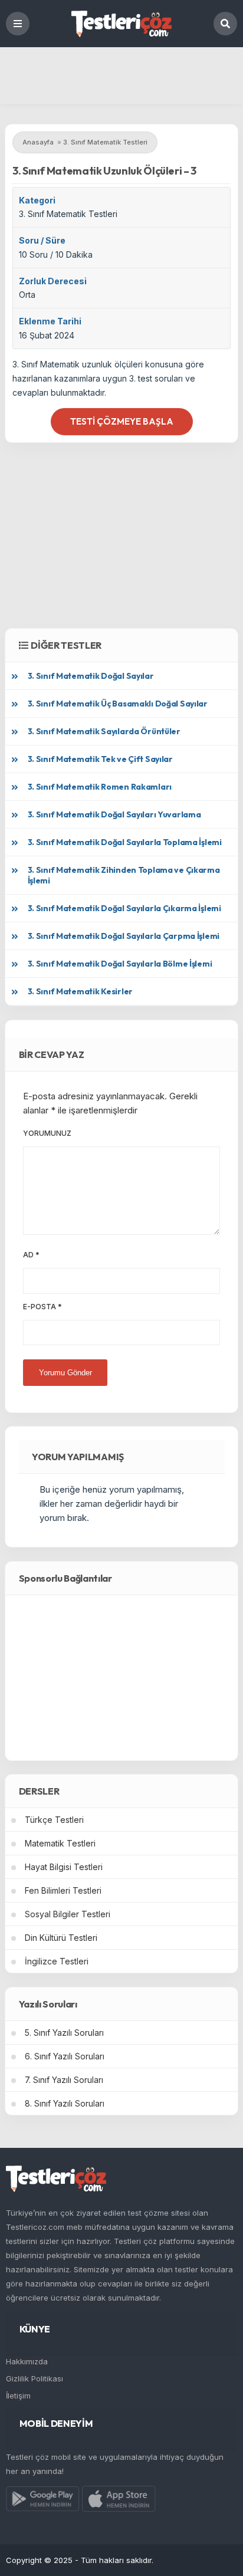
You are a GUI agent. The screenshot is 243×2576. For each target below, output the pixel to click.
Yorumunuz (47, 1133)
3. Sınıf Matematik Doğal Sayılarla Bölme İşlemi (120, 964)
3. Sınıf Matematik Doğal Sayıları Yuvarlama (114, 814)
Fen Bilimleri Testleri (63, 1890)
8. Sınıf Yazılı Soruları (65, 2103)
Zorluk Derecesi (53, 281)
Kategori (37, 200)
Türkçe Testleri (54, 1820)
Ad (31, 1255)
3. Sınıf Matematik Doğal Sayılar (91, 676)
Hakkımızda (27, 2361)
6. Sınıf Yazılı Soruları (65, 2056)
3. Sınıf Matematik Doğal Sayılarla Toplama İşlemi (125, 842)
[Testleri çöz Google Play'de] (43, 2501)
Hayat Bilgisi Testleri (64, 1867)
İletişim (18, 2396)
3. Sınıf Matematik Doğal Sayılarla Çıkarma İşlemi (124, 908)
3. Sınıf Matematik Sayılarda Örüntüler (104, 731)
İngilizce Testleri (57, 1961)
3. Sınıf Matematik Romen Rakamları (100, 787)
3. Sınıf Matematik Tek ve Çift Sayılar (100, 759)
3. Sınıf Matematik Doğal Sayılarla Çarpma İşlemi (124, 936)
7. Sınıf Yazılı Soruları (64, 2080)
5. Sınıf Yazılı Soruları (64, 2033)
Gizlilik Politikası (35, 2378)
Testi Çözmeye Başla (122, 421)
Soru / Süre (42, 240)
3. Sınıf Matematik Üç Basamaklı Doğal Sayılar (118, 704)
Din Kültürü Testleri (61, 1938)
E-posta (42, 1307)
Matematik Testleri (60, 1843)
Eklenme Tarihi (50, 321)
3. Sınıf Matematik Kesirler (80, 991)
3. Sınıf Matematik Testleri (68, 214)
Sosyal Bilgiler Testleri (68, 1914)
